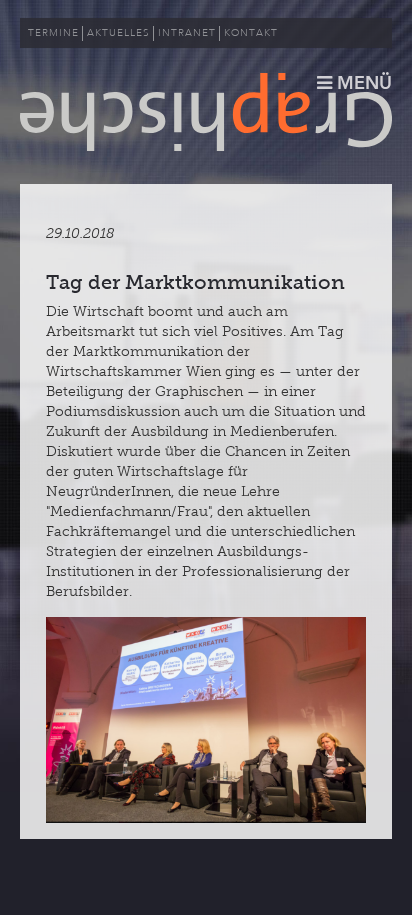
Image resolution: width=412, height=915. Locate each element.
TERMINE (53, 33)
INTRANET (187, 33)
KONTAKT (251, 33)
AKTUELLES (118, 33)
